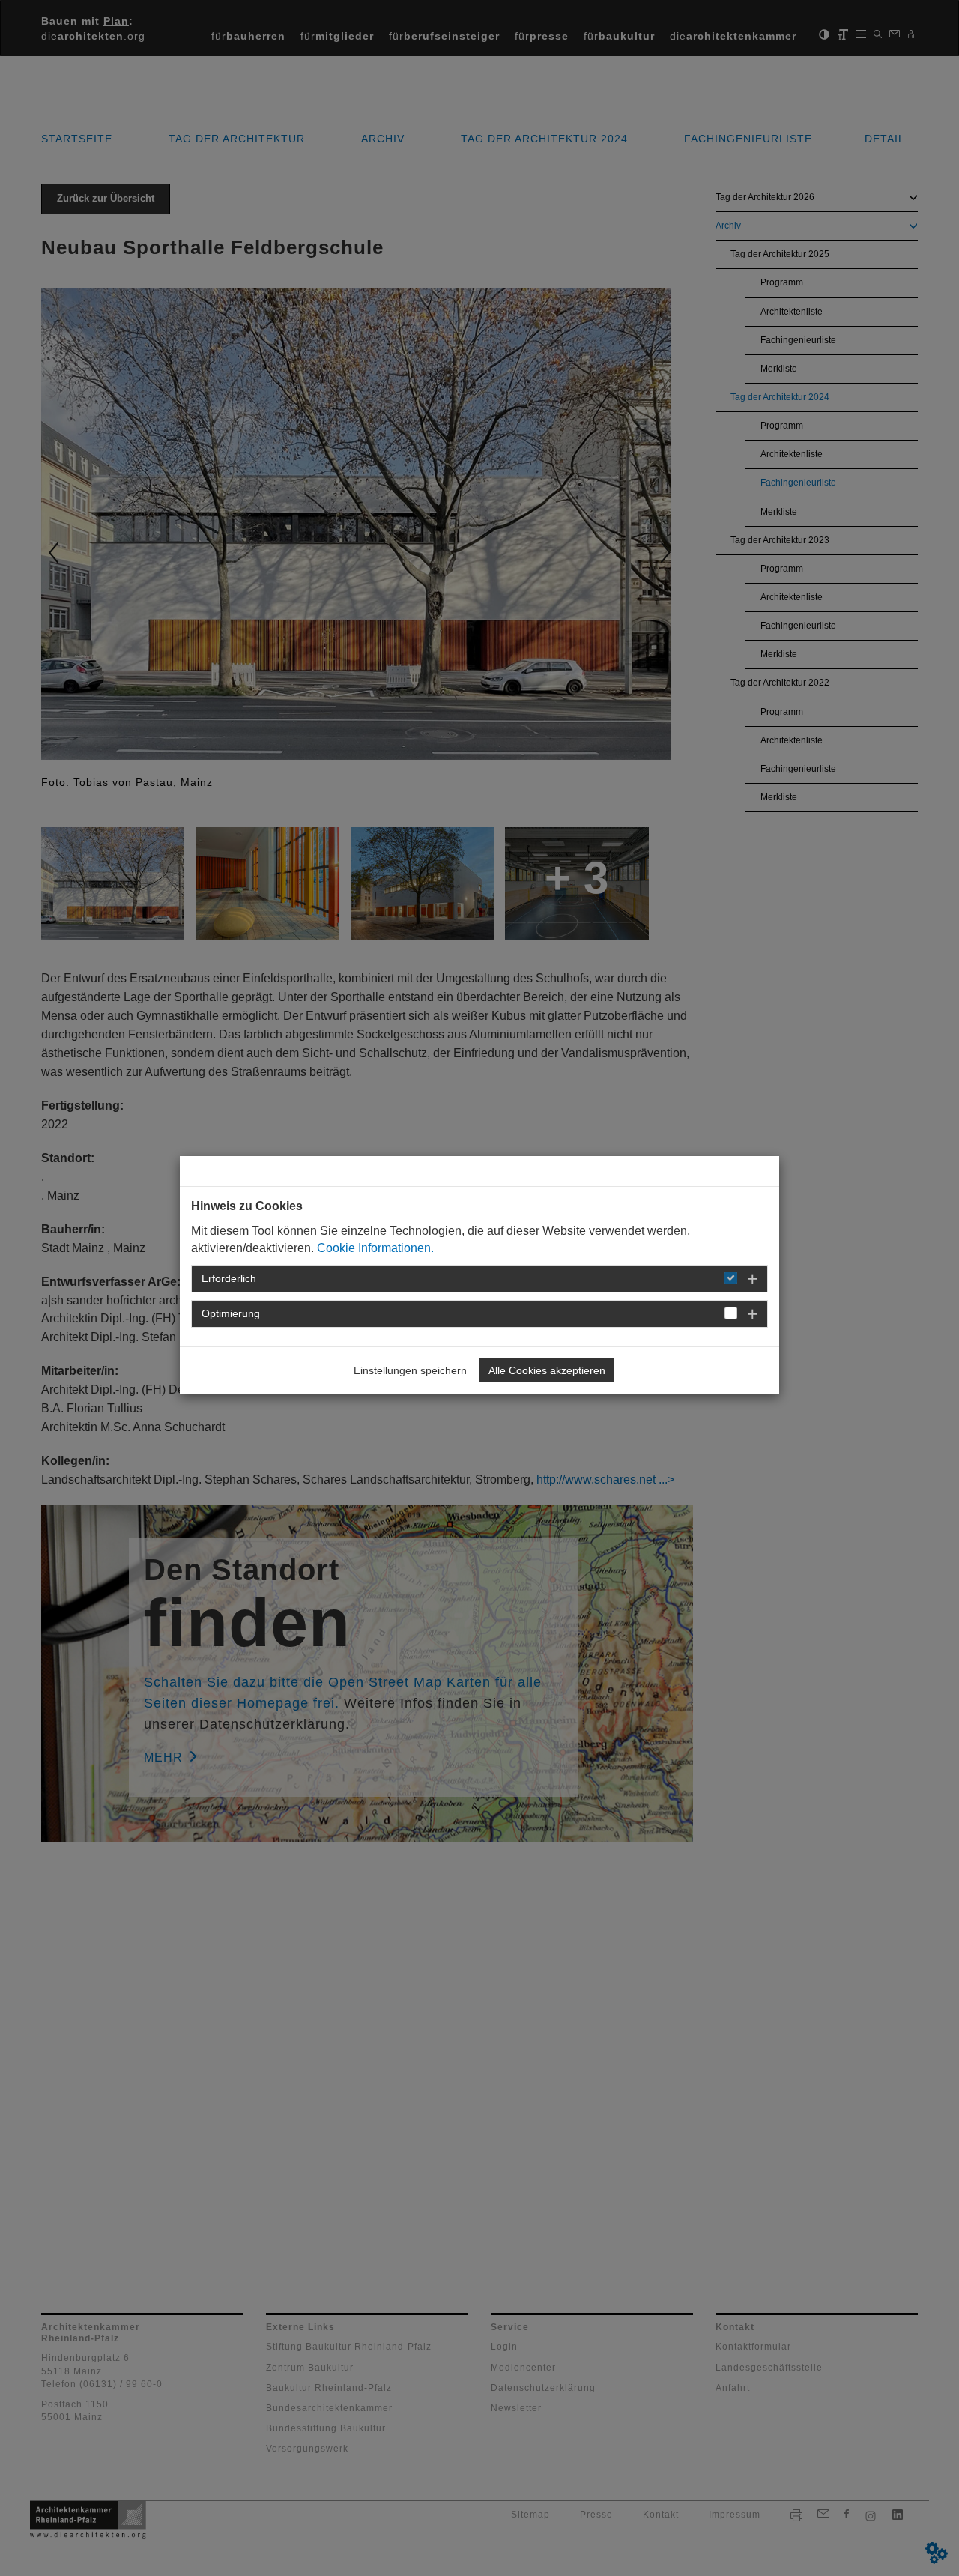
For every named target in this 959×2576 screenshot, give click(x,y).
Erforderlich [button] (229, 1278)
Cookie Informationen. (375, 1248)
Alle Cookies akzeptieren (547, 1370)
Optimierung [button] (231, 1313)
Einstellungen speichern (410, 1370)
